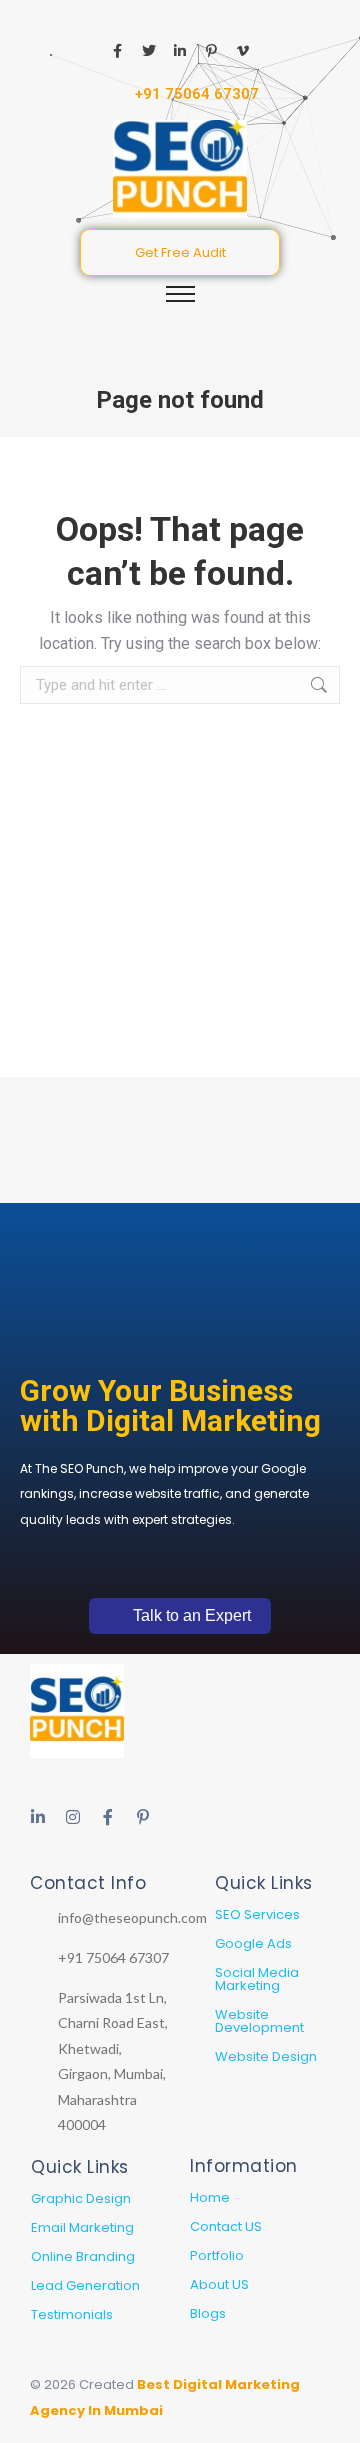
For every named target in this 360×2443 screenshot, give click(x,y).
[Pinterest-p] (143, 1817)
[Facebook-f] (108, 1817)
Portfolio (217, 2255)
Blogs (208, 2313)
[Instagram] (73, 1817)
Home (210, 2197)
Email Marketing (82, 2227)
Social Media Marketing (257, 1979)
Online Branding (83, 2256)
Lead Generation (85, 2285)
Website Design (266, 2056)
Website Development (259, 2021)
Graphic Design (81, 2198)
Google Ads (253, 1943)
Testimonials (72, 2314)
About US (219, 2284)
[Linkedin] (38, 1817)
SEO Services (257, 1914)
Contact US (226, 2226)
